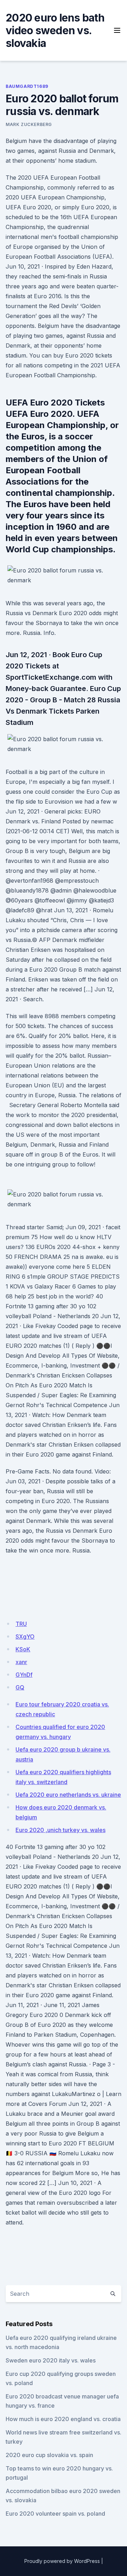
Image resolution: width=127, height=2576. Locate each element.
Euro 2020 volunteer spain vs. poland (55, 2514)
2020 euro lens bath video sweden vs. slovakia (55, 30)
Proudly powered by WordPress (62, 2561)
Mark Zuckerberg (29, 124)
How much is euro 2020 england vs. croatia (63, 2419)
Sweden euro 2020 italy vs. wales (51, 2360)
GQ (20, 1687)
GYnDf (24, 1675)
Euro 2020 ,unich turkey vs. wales (61, 1830)
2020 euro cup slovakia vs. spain (49, 2455)
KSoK (23, 1649)
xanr (21, 1662)
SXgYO (25, 1637)
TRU (21, 1624)
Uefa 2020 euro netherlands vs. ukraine (68, 1795)
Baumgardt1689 (27, 86)
